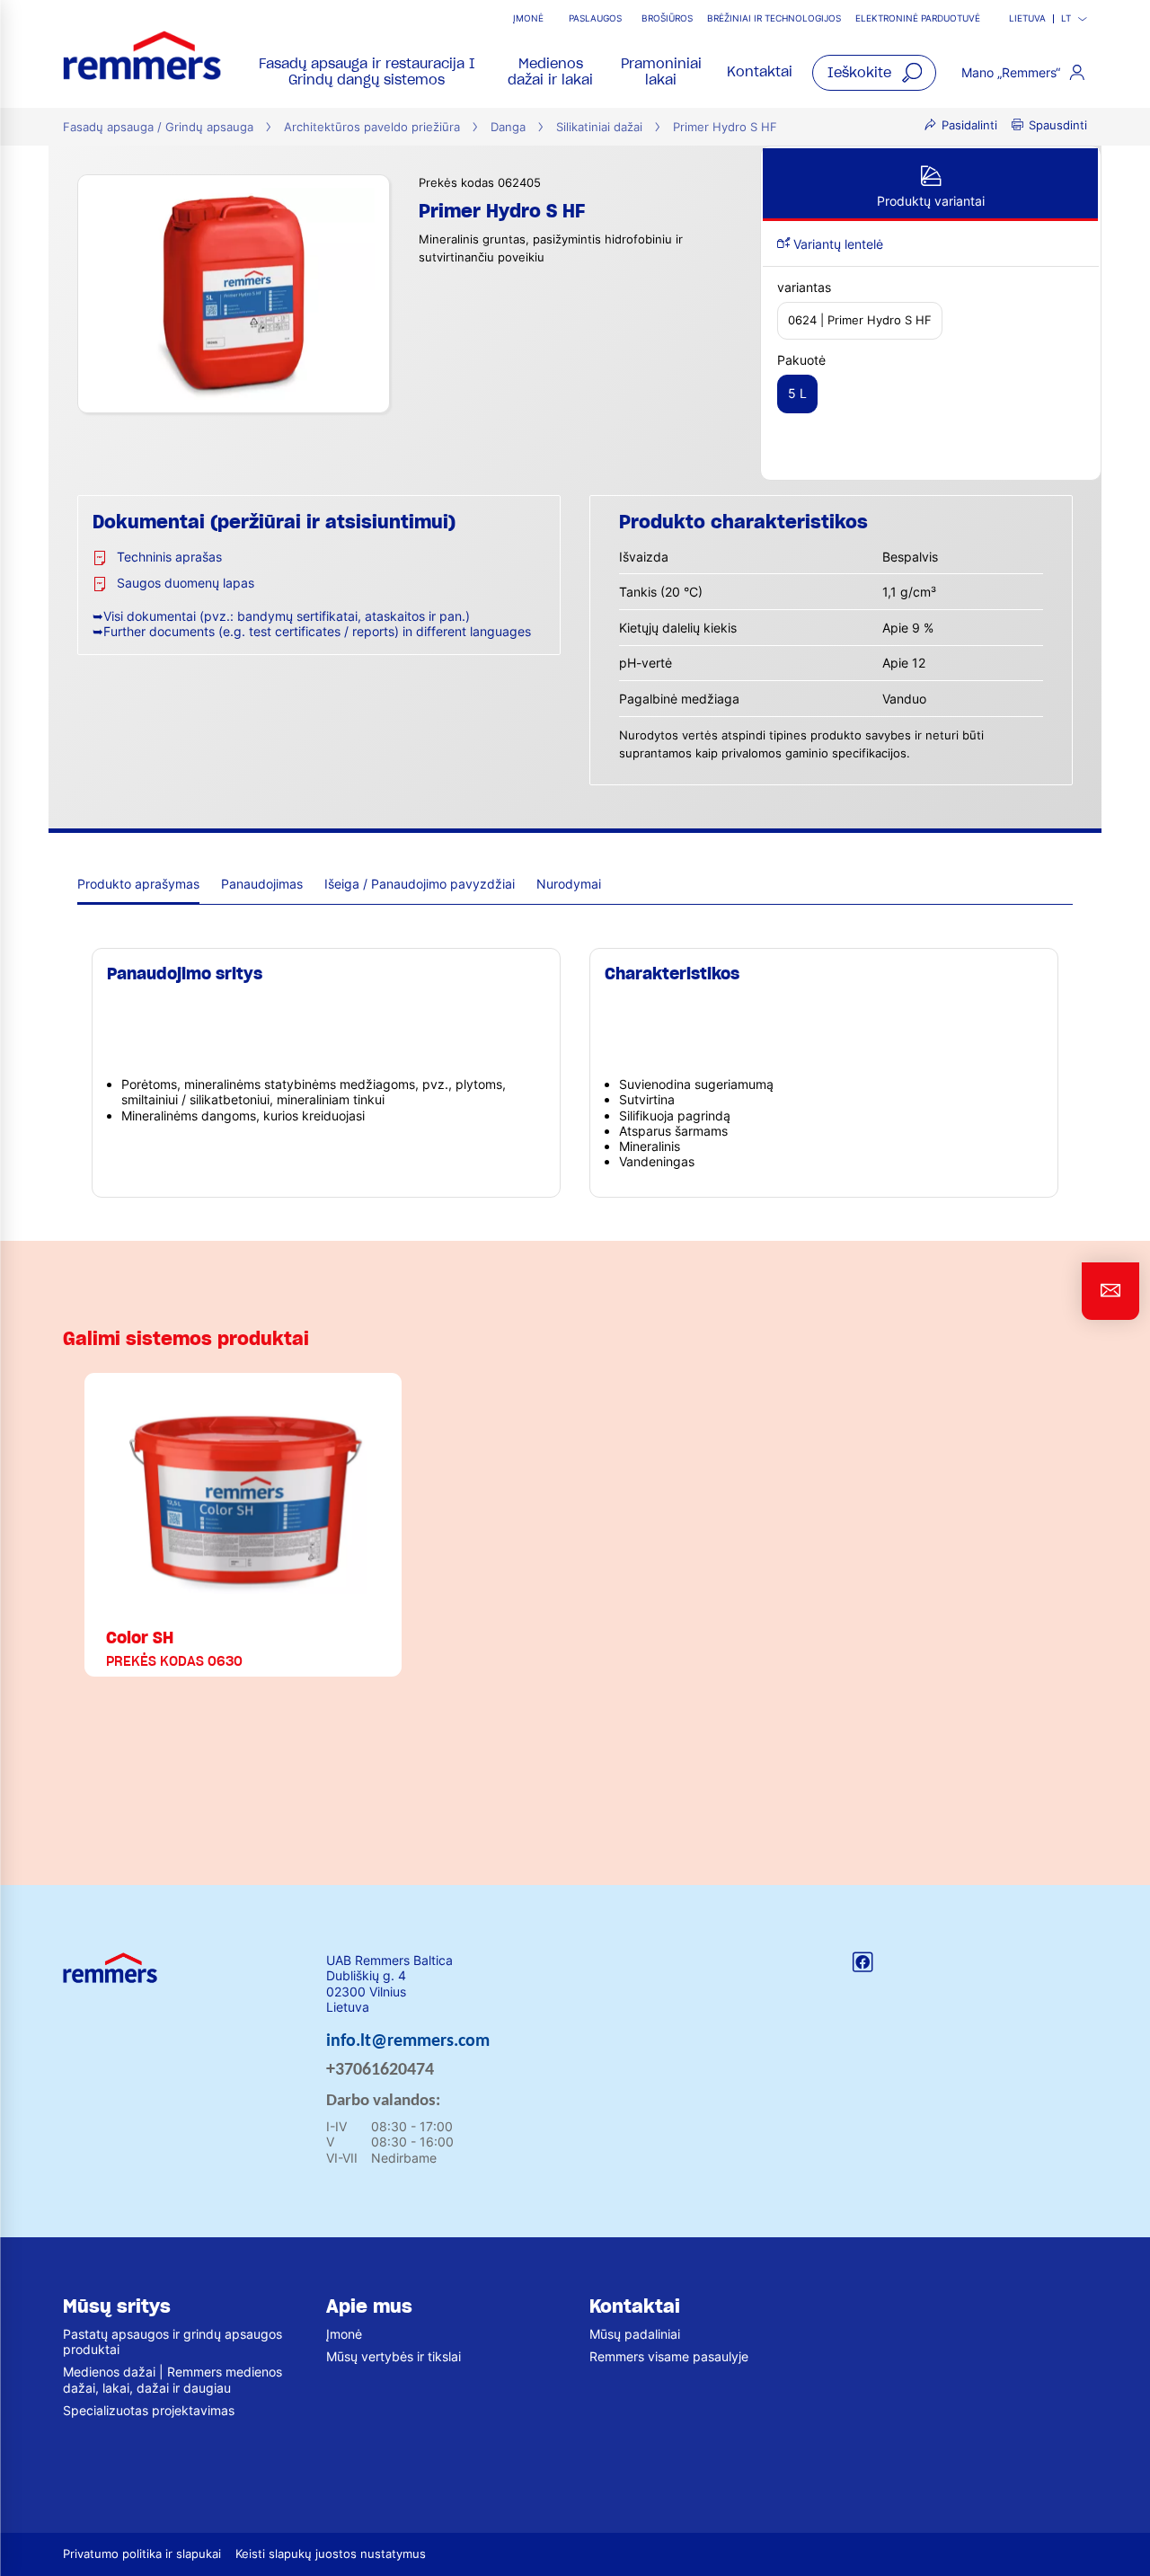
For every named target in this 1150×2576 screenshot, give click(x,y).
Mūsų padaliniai (635, 2334)
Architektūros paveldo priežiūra (372, 127)
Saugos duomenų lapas (186, 583)
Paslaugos (595, 18)
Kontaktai (760, 72)
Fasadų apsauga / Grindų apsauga (158, 127)
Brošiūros (667, 18)
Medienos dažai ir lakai (550, 71)
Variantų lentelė (836, 244)
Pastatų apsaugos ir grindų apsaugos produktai (172, 2341)
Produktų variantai (931, 201)
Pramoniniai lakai (661, 71)
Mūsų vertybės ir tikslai (394, 2356)
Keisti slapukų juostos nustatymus (331, 2554)
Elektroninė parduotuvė (918, 18)
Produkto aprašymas (138, 884)
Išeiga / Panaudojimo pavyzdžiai (420, 884)
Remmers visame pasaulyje (669, 2356)
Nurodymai (569, 884)
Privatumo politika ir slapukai (142, 2554)
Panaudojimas (262, 884)
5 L (797, 393)
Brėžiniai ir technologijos (774, 18)
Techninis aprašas (169, 557)
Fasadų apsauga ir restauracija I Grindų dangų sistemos (367, 71)
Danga (508, 127)
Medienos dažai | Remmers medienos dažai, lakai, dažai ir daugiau (172, 2379)
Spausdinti (1058, 125)
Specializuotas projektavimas (149, 2410)
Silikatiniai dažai (599, 127)
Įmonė (528, 18)
